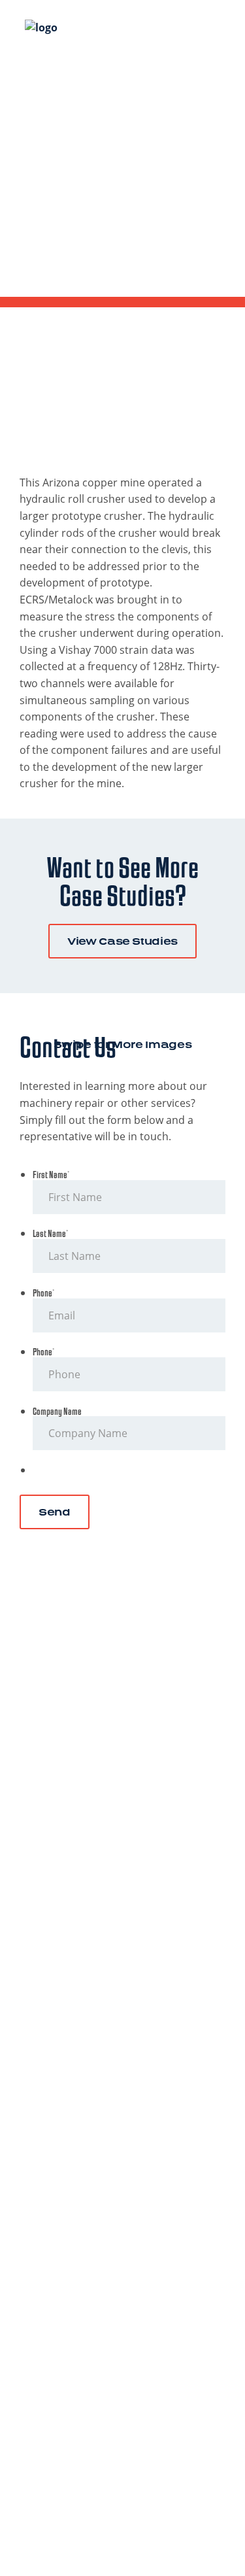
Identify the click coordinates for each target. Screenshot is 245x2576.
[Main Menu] (212, 25)
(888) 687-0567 (123, 1828)
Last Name (50, 1234)
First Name (51, 1175)
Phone (43, 1294)
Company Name (57, 1412)
